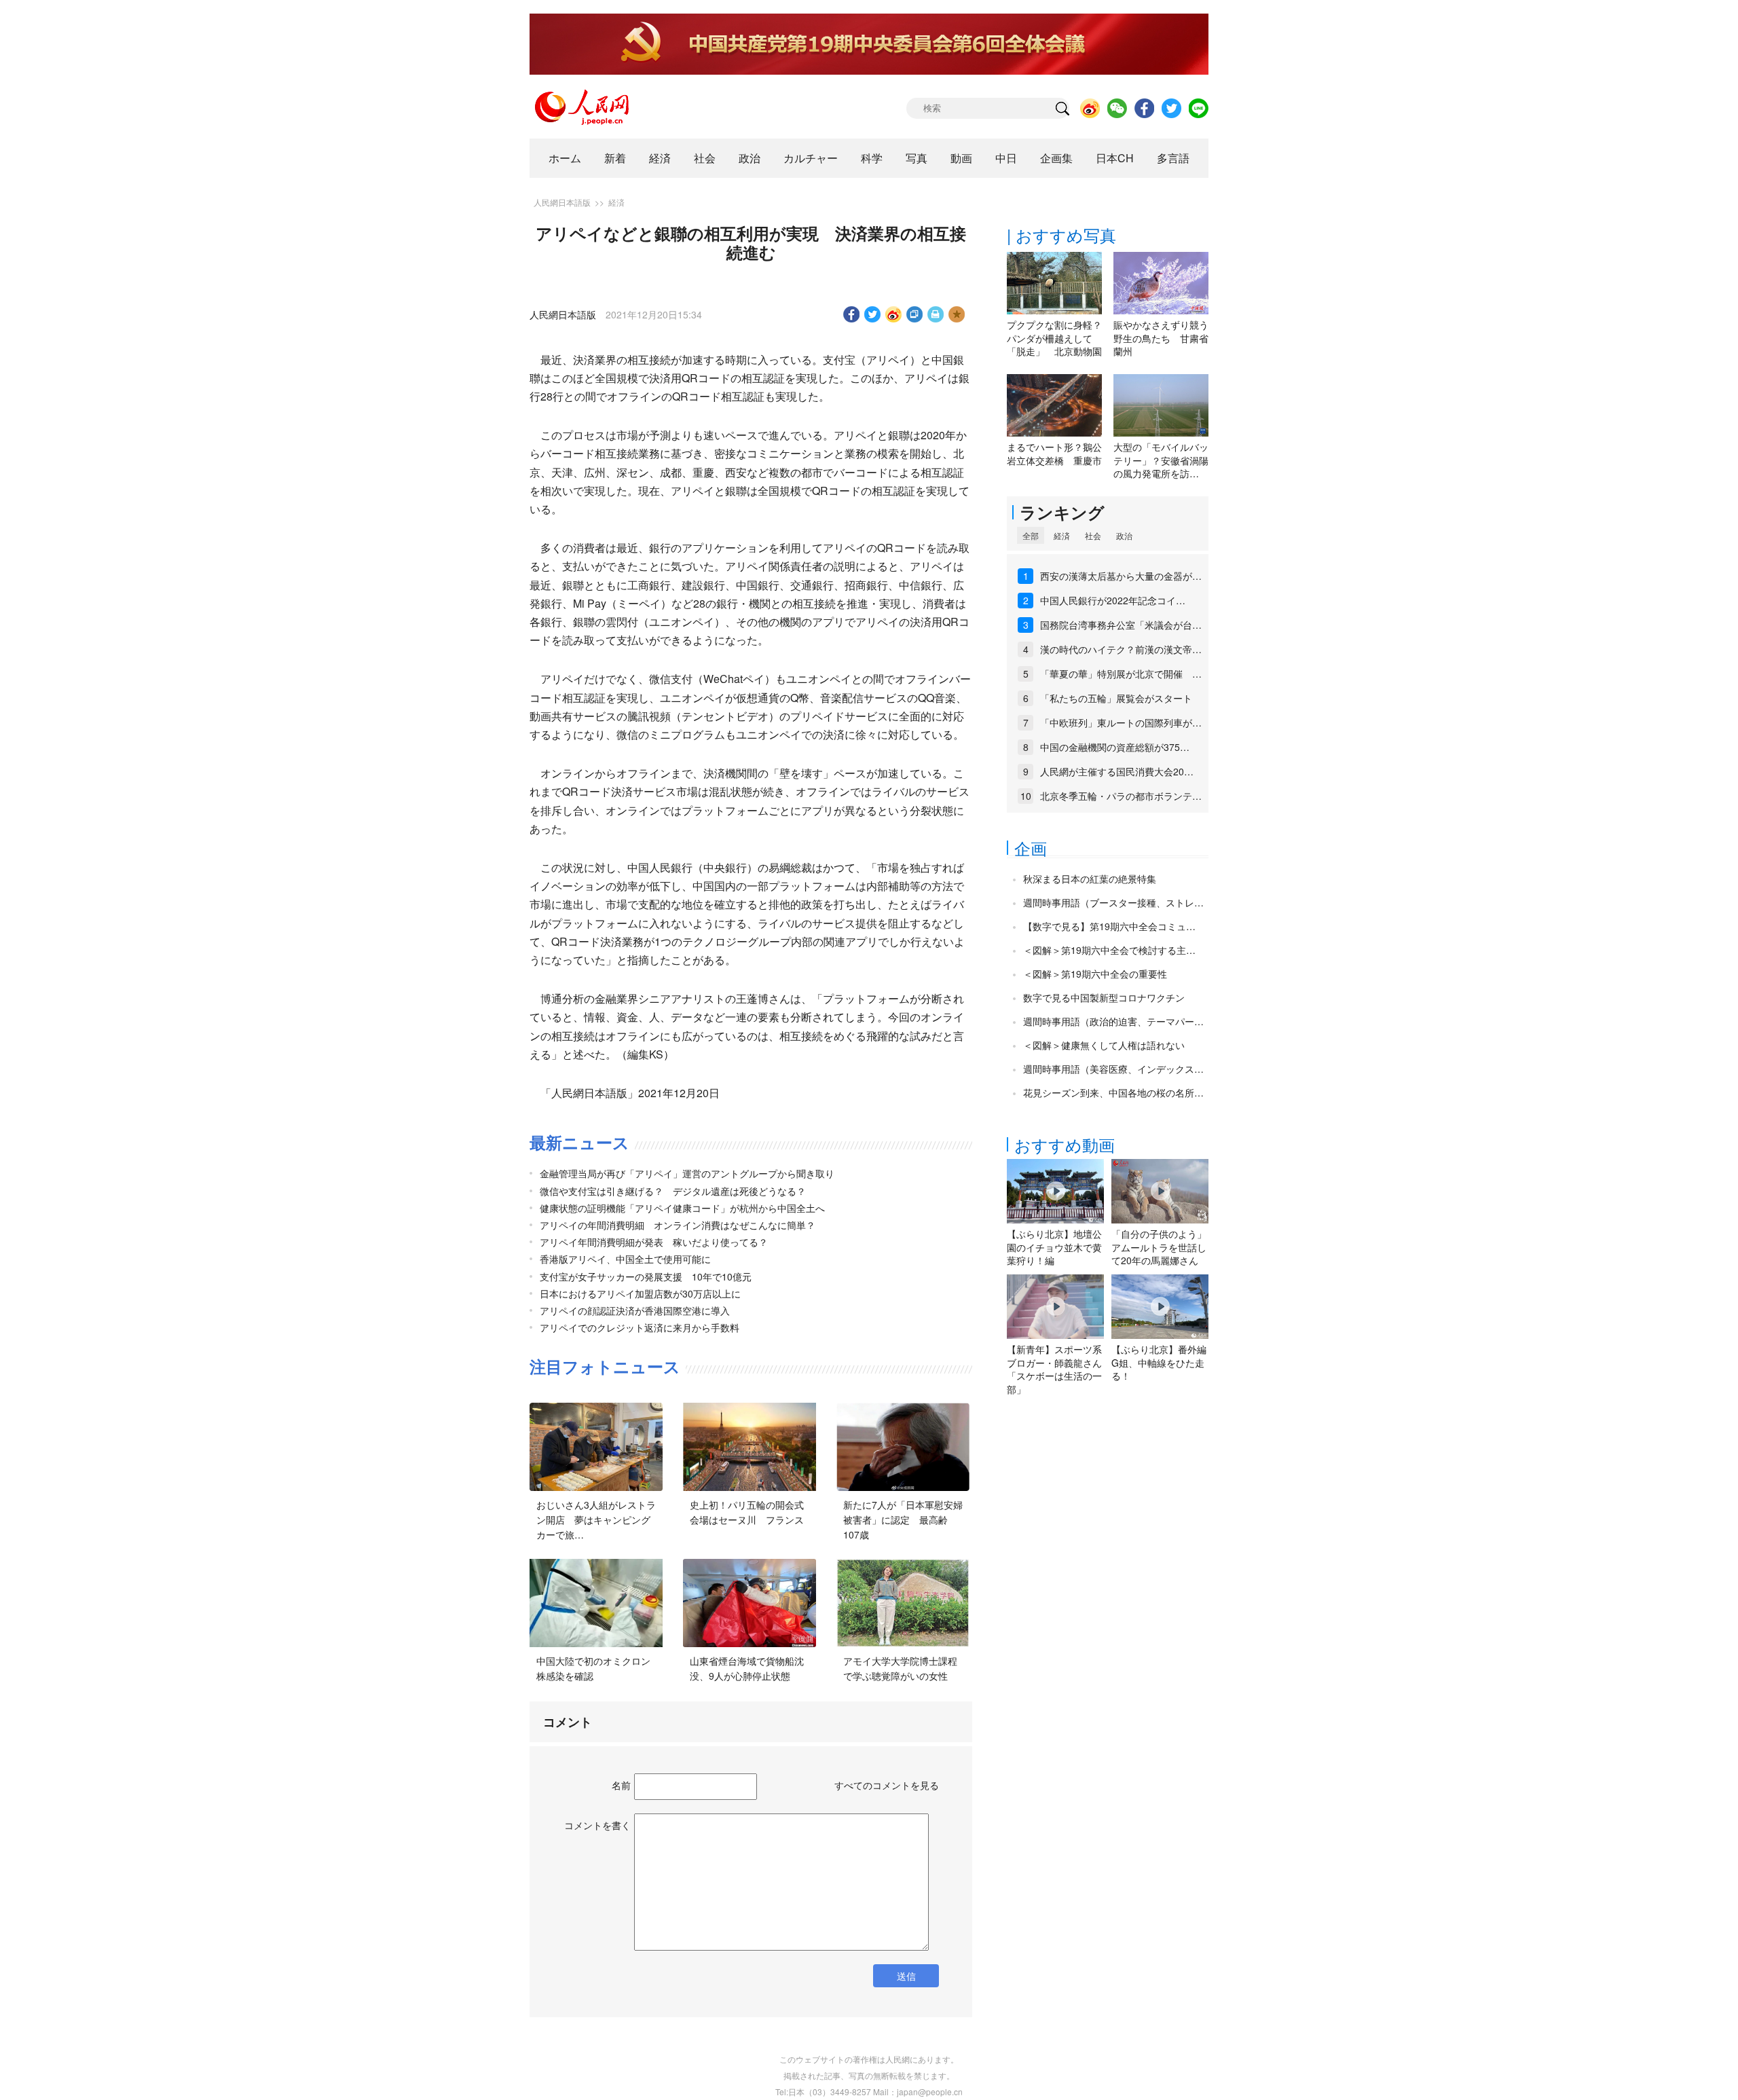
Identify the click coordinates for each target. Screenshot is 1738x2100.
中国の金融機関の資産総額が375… (1115, 747)
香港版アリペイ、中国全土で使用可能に (625, 1259)
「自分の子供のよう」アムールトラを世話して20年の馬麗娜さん (1159, 1247)
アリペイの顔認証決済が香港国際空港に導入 (635, 1310)
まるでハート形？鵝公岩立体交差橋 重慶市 (1054, 454)
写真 (917, 158)
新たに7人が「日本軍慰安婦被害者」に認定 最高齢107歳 (903, 1519)
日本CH (1115, 158)
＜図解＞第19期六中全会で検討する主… (1109, 950)
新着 (615, 158)
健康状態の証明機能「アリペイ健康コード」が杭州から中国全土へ (682, 1208)
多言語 (1173, 158)
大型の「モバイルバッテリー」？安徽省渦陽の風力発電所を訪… (1161, 460)
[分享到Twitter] (873, 314)
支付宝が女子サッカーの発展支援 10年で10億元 (646, 1276)
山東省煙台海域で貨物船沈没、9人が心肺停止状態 (747, 1668)
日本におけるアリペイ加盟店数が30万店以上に (640, 1293)
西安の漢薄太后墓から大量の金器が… (1121, 576)
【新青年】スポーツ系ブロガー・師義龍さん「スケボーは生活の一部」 (1054, 1369)
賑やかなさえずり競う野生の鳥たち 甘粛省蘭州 (1161, 338)
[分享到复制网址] (915, 314)
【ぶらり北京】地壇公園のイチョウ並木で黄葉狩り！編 (1054, 1247)
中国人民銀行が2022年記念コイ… (1113, 600)
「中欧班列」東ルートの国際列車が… (1121, 722)
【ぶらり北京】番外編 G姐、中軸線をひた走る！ (1159, 1362)
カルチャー (811, 158)
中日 (1006, 158)
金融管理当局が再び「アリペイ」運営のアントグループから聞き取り (687, 1173)
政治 (750, 158)
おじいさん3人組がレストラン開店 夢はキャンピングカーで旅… (596, 1519)
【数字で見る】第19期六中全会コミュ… (1109, 926)
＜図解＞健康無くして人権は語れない (1104, 1045)
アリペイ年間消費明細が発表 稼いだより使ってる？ (654, 1242)
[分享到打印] (936, 314)
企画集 (1056, 158)
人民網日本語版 (562, 202)
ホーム (565, 158)
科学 (872, 158)
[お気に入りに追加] (957, 314)
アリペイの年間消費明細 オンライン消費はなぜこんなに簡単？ (678, 1225)
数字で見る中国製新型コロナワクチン (1104, 997)
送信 (906, 1976)
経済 (660, 158)
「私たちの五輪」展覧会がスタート (1116, 698)
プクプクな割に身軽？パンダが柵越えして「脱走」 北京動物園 (1054, 338)
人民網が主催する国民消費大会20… (1117, 771)
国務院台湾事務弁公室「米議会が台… (1121, 625)
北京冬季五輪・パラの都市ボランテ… (1121, 796)
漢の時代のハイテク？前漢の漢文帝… (1121, 649)
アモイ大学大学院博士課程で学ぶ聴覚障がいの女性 (900, 1668)
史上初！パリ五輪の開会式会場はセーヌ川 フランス (747, 1512)
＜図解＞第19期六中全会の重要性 (1095, 974)
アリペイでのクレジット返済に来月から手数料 (640, 1327)
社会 (705, 158)
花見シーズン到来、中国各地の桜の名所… (1113, 1092)
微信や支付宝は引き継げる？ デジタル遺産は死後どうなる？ (673, 1191)
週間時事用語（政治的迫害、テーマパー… (1113, 1021)
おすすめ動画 (1065, 1144)
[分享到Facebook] (852, 314)
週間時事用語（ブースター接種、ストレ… (1113, 902)
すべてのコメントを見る (887, 1785)
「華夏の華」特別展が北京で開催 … (1121, 674)
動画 (961, 158)
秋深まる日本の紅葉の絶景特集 (1090, 879)
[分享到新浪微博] (894, 314)
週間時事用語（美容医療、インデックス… (1113, 1069)
